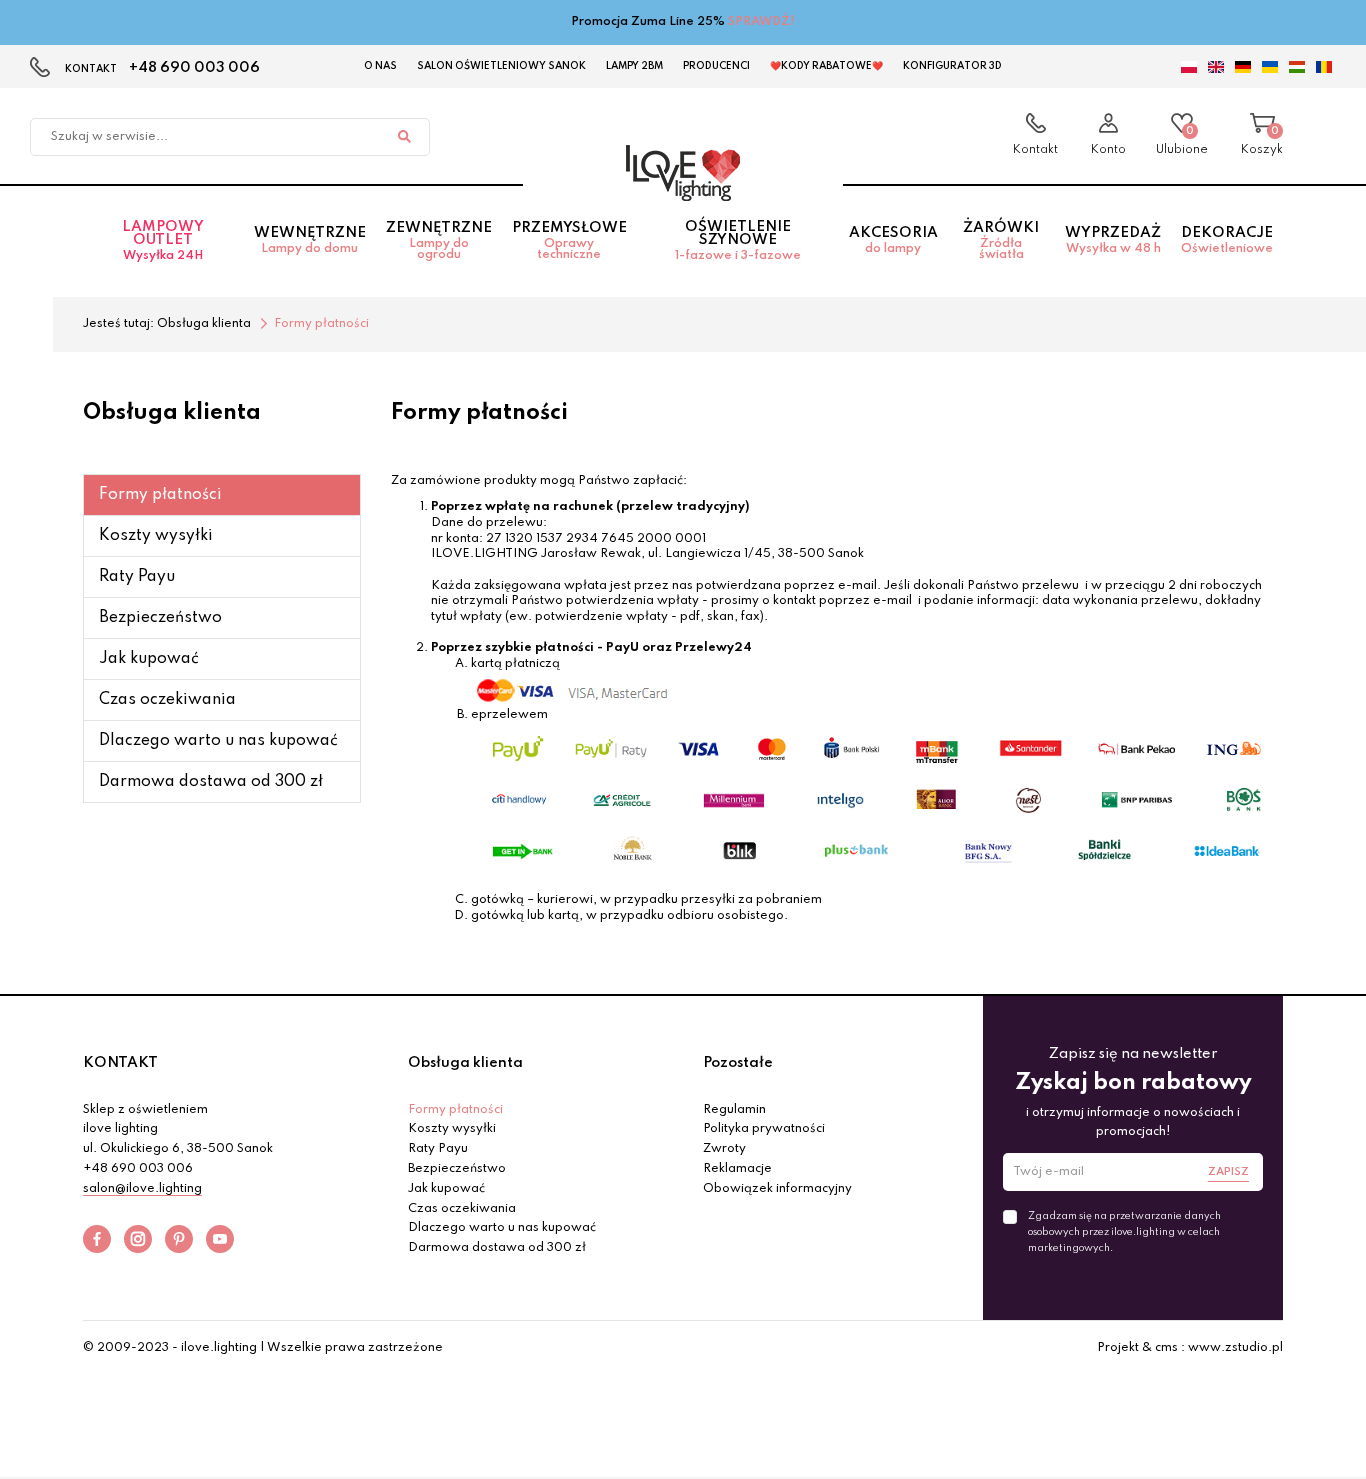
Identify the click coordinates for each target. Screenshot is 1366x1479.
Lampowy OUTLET (163, 241)
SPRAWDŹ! (761, 22)
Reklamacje (737, 1169)
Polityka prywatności (764, 1129)
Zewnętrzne (439, 241)
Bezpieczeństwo (160, 618)
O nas (380, 66)
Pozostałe (738, 1063)
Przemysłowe (569, 241)
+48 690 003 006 (194, 68)
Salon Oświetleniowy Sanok (501, 66)
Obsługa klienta (465, 1063)
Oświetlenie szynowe (738, 241)
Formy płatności (160, 495)
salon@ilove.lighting (142, 1189)
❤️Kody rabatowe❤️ (826, 66)
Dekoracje (1227, 240)
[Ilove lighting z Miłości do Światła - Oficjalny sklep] (683, 173)
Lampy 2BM (634, 66)
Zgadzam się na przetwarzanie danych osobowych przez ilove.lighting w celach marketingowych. (1124, 1232)
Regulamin (734, 1110)
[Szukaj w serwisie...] (404, 137)
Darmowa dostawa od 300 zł (211, 782)
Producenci (716, 66)
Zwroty (724, 1149)
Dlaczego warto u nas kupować (218, 741)
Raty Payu (137, 577)
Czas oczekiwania (167, 700)
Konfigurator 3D (952, 66)
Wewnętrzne (310, 240)
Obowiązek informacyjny (777, 1189)
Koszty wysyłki (156, 536)
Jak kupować (149, 659)
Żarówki (1001, 241)
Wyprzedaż (1113, 240)
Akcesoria (893, 240)
